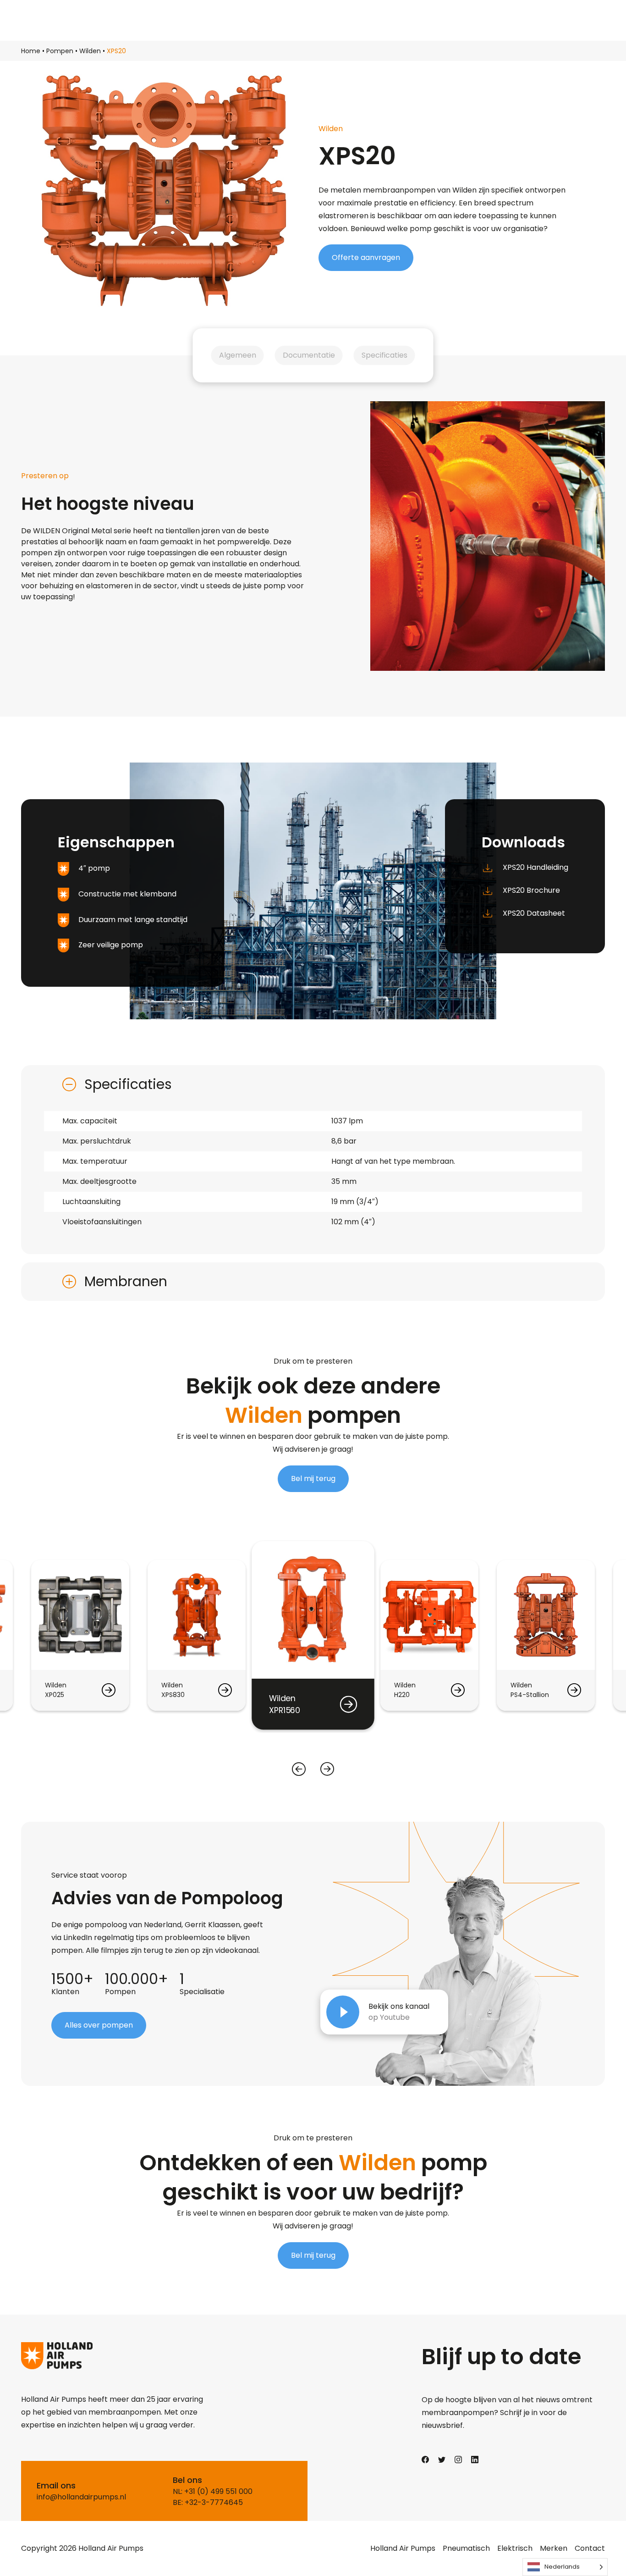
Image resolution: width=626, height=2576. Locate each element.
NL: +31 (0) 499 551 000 (213, 2491)
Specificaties (384, 355)
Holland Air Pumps (403, 2548)
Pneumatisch (466, 2548)
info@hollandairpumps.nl (81, 2497)
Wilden (90, 51)
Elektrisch (515, 2548)
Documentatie (309, 355)
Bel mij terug (313, 1479)
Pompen (60, 51)
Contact (590, 2548)
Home (31, 51)
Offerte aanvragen (366, 257)
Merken (554, 2548)
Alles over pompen (99, 2025)
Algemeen (238, 355)
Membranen (126, 1281)
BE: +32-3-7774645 (208, 2502)
